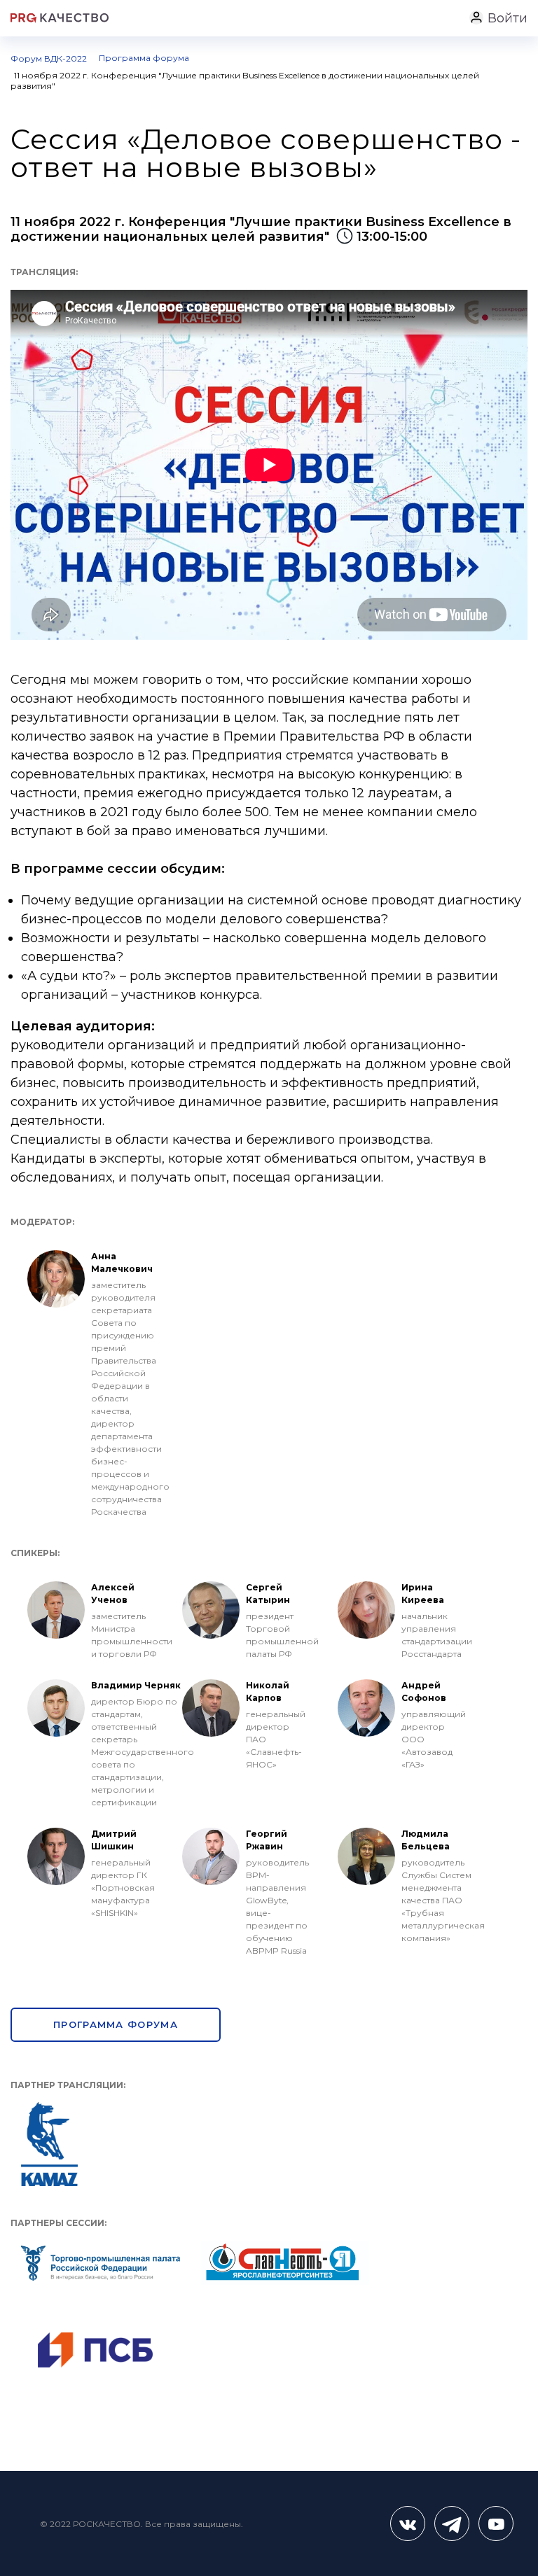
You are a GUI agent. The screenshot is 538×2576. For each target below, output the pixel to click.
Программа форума (116, 2024)
